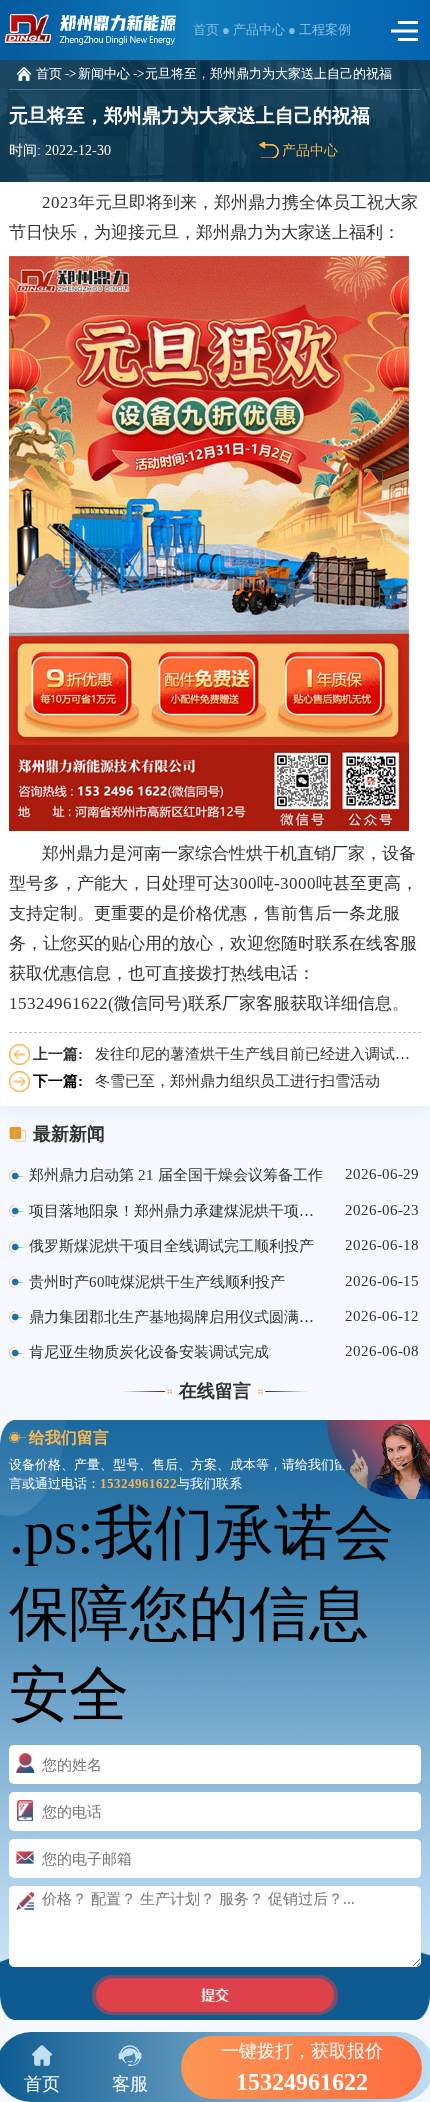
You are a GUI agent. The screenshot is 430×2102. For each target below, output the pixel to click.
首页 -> (56, 74)
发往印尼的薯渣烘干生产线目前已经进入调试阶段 (258, 1054)
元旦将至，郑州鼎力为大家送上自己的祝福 (268, 74)
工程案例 (325, 29)
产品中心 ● (266, 29)
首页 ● (213, 29)
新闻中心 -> (111, 74)
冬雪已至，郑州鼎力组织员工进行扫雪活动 (237, 1081)
